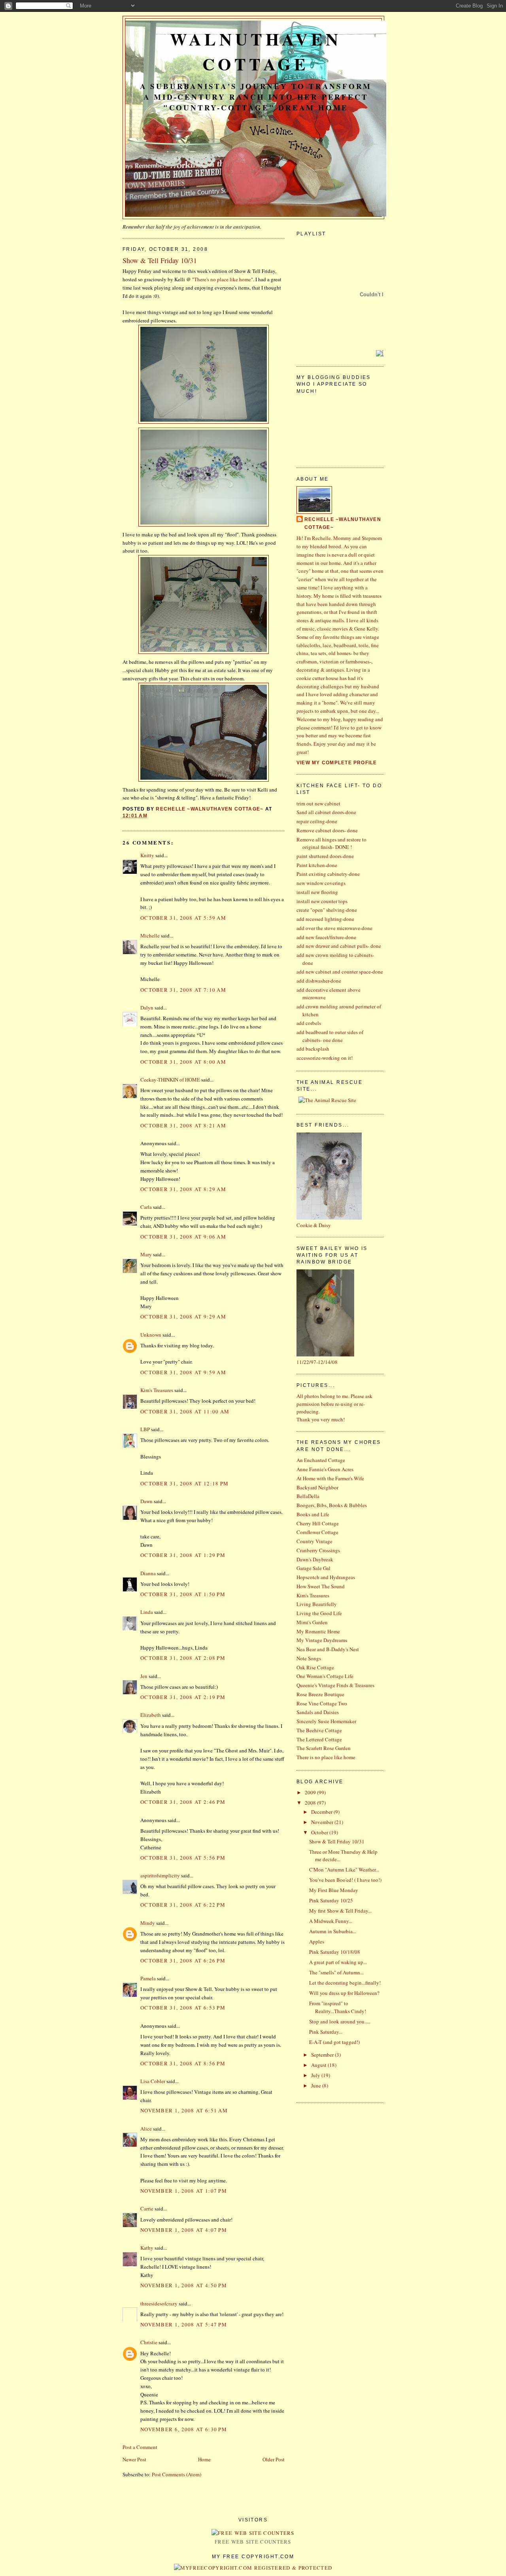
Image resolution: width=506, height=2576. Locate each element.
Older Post (274, 2459)
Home (204, 2459)
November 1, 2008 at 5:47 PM (184, 2324)
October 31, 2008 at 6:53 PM (183, 2008)
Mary (146, 1254)
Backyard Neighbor (317, 1487)
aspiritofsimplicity (160, 1875)
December (322, 1812)
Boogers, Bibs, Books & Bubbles (332, 1505)
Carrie (147, 2209)
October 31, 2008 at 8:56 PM (183, 2063)
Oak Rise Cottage (315, 1667)
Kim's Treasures (157, 1390)
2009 (311, 1792)
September (323, 2055)
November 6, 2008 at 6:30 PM (184, 2429)
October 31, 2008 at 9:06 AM (183, 1237)
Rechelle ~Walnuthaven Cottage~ (343, 523)
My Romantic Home (318, 1631)
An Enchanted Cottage (321, 1460)
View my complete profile (337, 763)
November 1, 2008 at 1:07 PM (184, 2191)
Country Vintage (314, 1541)
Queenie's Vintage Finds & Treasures (335, 1685)
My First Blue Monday (334, 1890)
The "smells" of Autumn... (336, 1972)
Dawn (146, 1501)
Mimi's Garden (312, 1622)
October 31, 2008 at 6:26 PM (183, 1960)
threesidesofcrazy (159, 2303)
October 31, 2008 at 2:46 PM (183, 1802)
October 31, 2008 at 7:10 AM (183, 990)
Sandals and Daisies (318, 1712)
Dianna (148, 1573)
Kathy (147, 2248)
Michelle (150, 936)
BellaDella (308, 1496)
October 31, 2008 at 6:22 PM (183, 1905)
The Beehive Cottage (319, 1730)
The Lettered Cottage (319, 1739)
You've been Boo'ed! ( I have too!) (345, 1880)
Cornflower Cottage (317, 1532)
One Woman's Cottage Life (325, 1676)
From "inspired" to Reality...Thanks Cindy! (338, 2007)
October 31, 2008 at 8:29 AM (183, 1189)
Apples (317, 1941)
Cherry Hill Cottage (318, 1523)
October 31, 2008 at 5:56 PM (183, 1858)
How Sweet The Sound (321, 1586)
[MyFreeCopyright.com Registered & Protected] (253, 2568)
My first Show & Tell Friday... (340, 1911)
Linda (147, 1612)
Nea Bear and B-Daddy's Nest (328, 1649)
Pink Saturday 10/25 (331, 1900)
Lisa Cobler (153, 2081)
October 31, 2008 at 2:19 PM (183, 1697)
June (317, 2085)
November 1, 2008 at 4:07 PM (184, 2230)
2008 (311, 1803)
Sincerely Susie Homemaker (326, 1721)
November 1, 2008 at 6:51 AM (184, 2110)
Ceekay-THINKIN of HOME (170, 1080)
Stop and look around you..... (340, 2021)
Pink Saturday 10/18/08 (335, 1952)
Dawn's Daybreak (315, 1559)
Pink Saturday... (326, 2032)
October (320, 1832)
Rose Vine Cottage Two (322, 1703)
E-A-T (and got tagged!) (334, 2042)
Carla (146, 1207)
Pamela (148, 1978)
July (316, 2075)
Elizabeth (151, 1715)
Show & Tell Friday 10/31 (337, 1841)
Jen (144, 1676)
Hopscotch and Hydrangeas (326, 1577)
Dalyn (147, 1008)
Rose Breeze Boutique (320, 1694)
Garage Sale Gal (313, 1568)
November (323, 1822)
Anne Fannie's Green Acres (325, 1469)
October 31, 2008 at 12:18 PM (184, 1483)
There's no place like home (223, 279)
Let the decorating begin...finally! (345, 1983)
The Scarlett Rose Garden (324, 1748)
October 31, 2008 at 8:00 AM (183, 1062)
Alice (146, 2129)
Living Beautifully (317, 1604)
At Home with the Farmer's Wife (330, 1478)
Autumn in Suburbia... (333, 1931)
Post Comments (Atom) (177, 2474)
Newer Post (134, 2459)
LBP (145, 1429)
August (319, 2065)
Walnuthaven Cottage (256, 51)
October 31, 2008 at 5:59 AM (183, 918)
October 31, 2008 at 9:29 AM (183, 1316)
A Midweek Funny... (331, 1921)
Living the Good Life (319, 1613)
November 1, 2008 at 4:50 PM (184, 2285)
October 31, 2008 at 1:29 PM (183, 1555)
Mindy (148, 1923)
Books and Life (313, 1514)
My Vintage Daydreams (322, 1640)
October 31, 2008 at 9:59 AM (183, 1372)
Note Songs (309, 1658)
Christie (149, 2342)
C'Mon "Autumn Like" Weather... (344, 1869)
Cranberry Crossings (318, 1550)
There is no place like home (326, 1757)
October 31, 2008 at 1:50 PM (183, 1594)
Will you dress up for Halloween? (344, 1993)
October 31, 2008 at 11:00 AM (185, 1411)
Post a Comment (140, 2447)
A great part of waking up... (338, 1962)
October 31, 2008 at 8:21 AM (183, 1125)
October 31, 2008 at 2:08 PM (183, 1658)
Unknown (151, 1335)
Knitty (147, 855)
